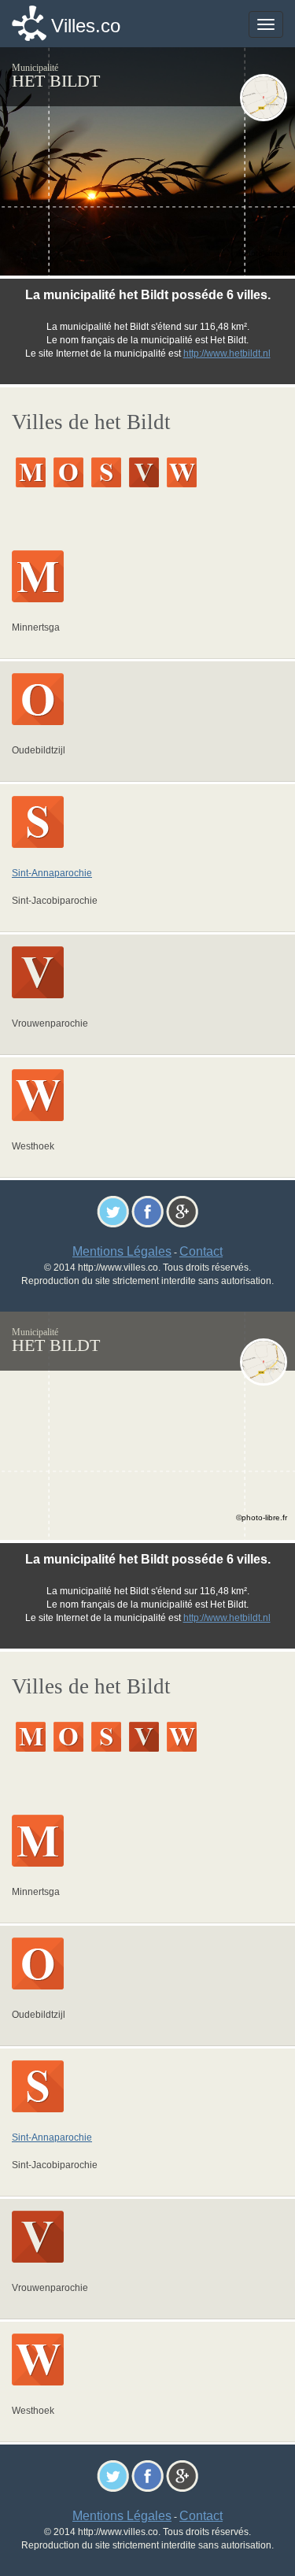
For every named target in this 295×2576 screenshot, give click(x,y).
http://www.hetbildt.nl (227, 353)
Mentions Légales (122, 1251)
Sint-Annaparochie (52, 873)
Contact (201, 1251)
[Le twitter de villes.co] (113, 1210)
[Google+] (182, 1210)
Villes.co (86, 26)
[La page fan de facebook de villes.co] (147, 1210)
